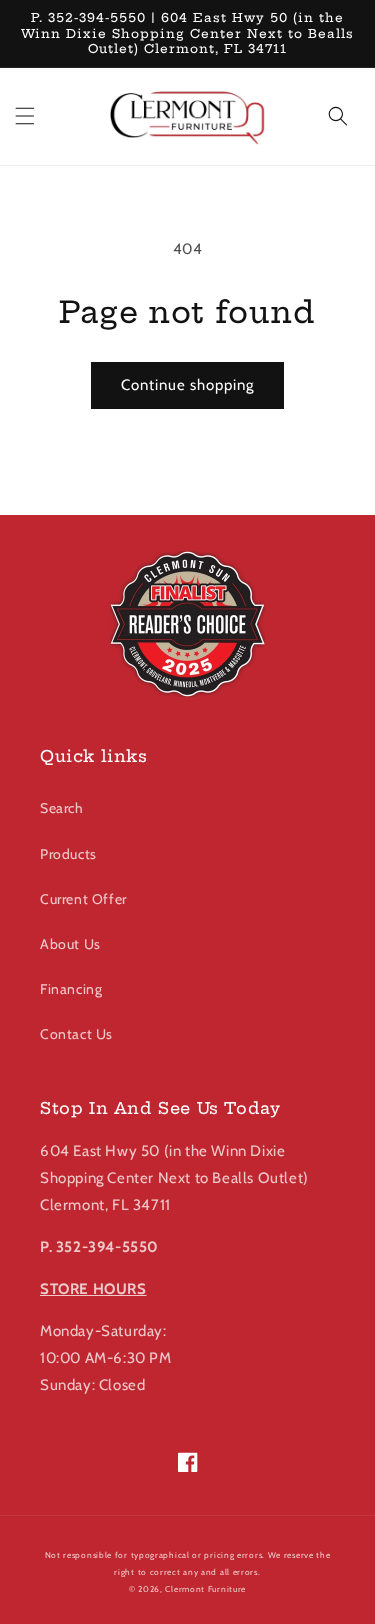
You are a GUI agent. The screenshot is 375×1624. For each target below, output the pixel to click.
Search (62, 808)
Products (68, 854)
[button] (25, 116)
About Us (70, 944)
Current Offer (83, 899)
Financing (71, 989)
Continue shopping (187, 385)
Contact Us (76, 1034)
